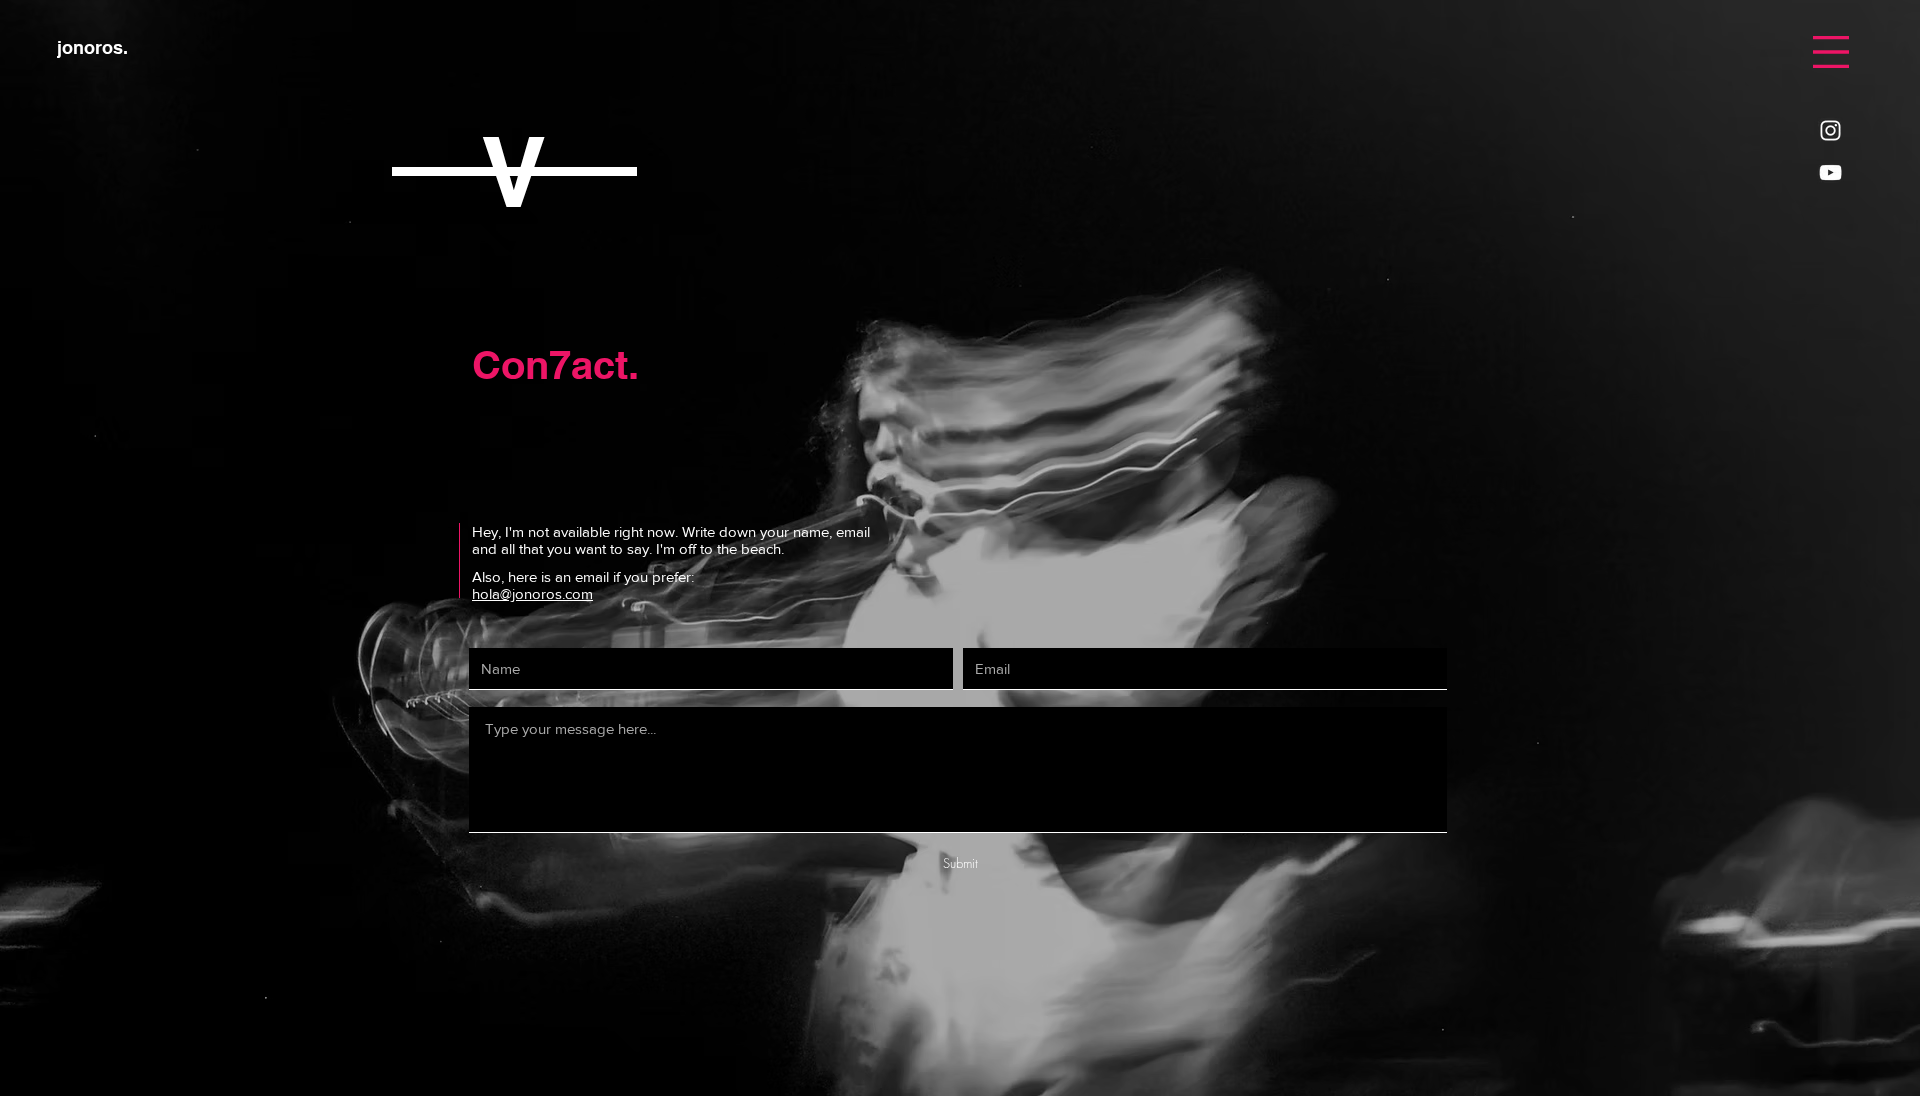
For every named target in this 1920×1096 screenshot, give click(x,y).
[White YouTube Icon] (1830, 172)
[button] (1831, 52)
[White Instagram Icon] (1830, 130)
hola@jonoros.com (532, 593)
